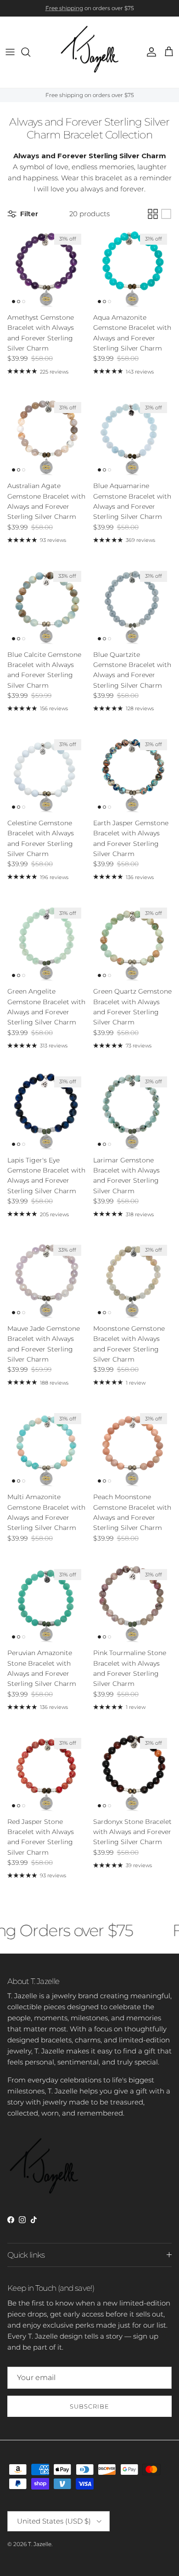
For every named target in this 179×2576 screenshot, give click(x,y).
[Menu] (10, 52)
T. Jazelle (40, 2544)
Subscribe (89, 2406)
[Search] (30, 52)
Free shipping (64, 8)
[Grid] (153, 214)
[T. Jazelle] (90, 52)
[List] (166, 214)
